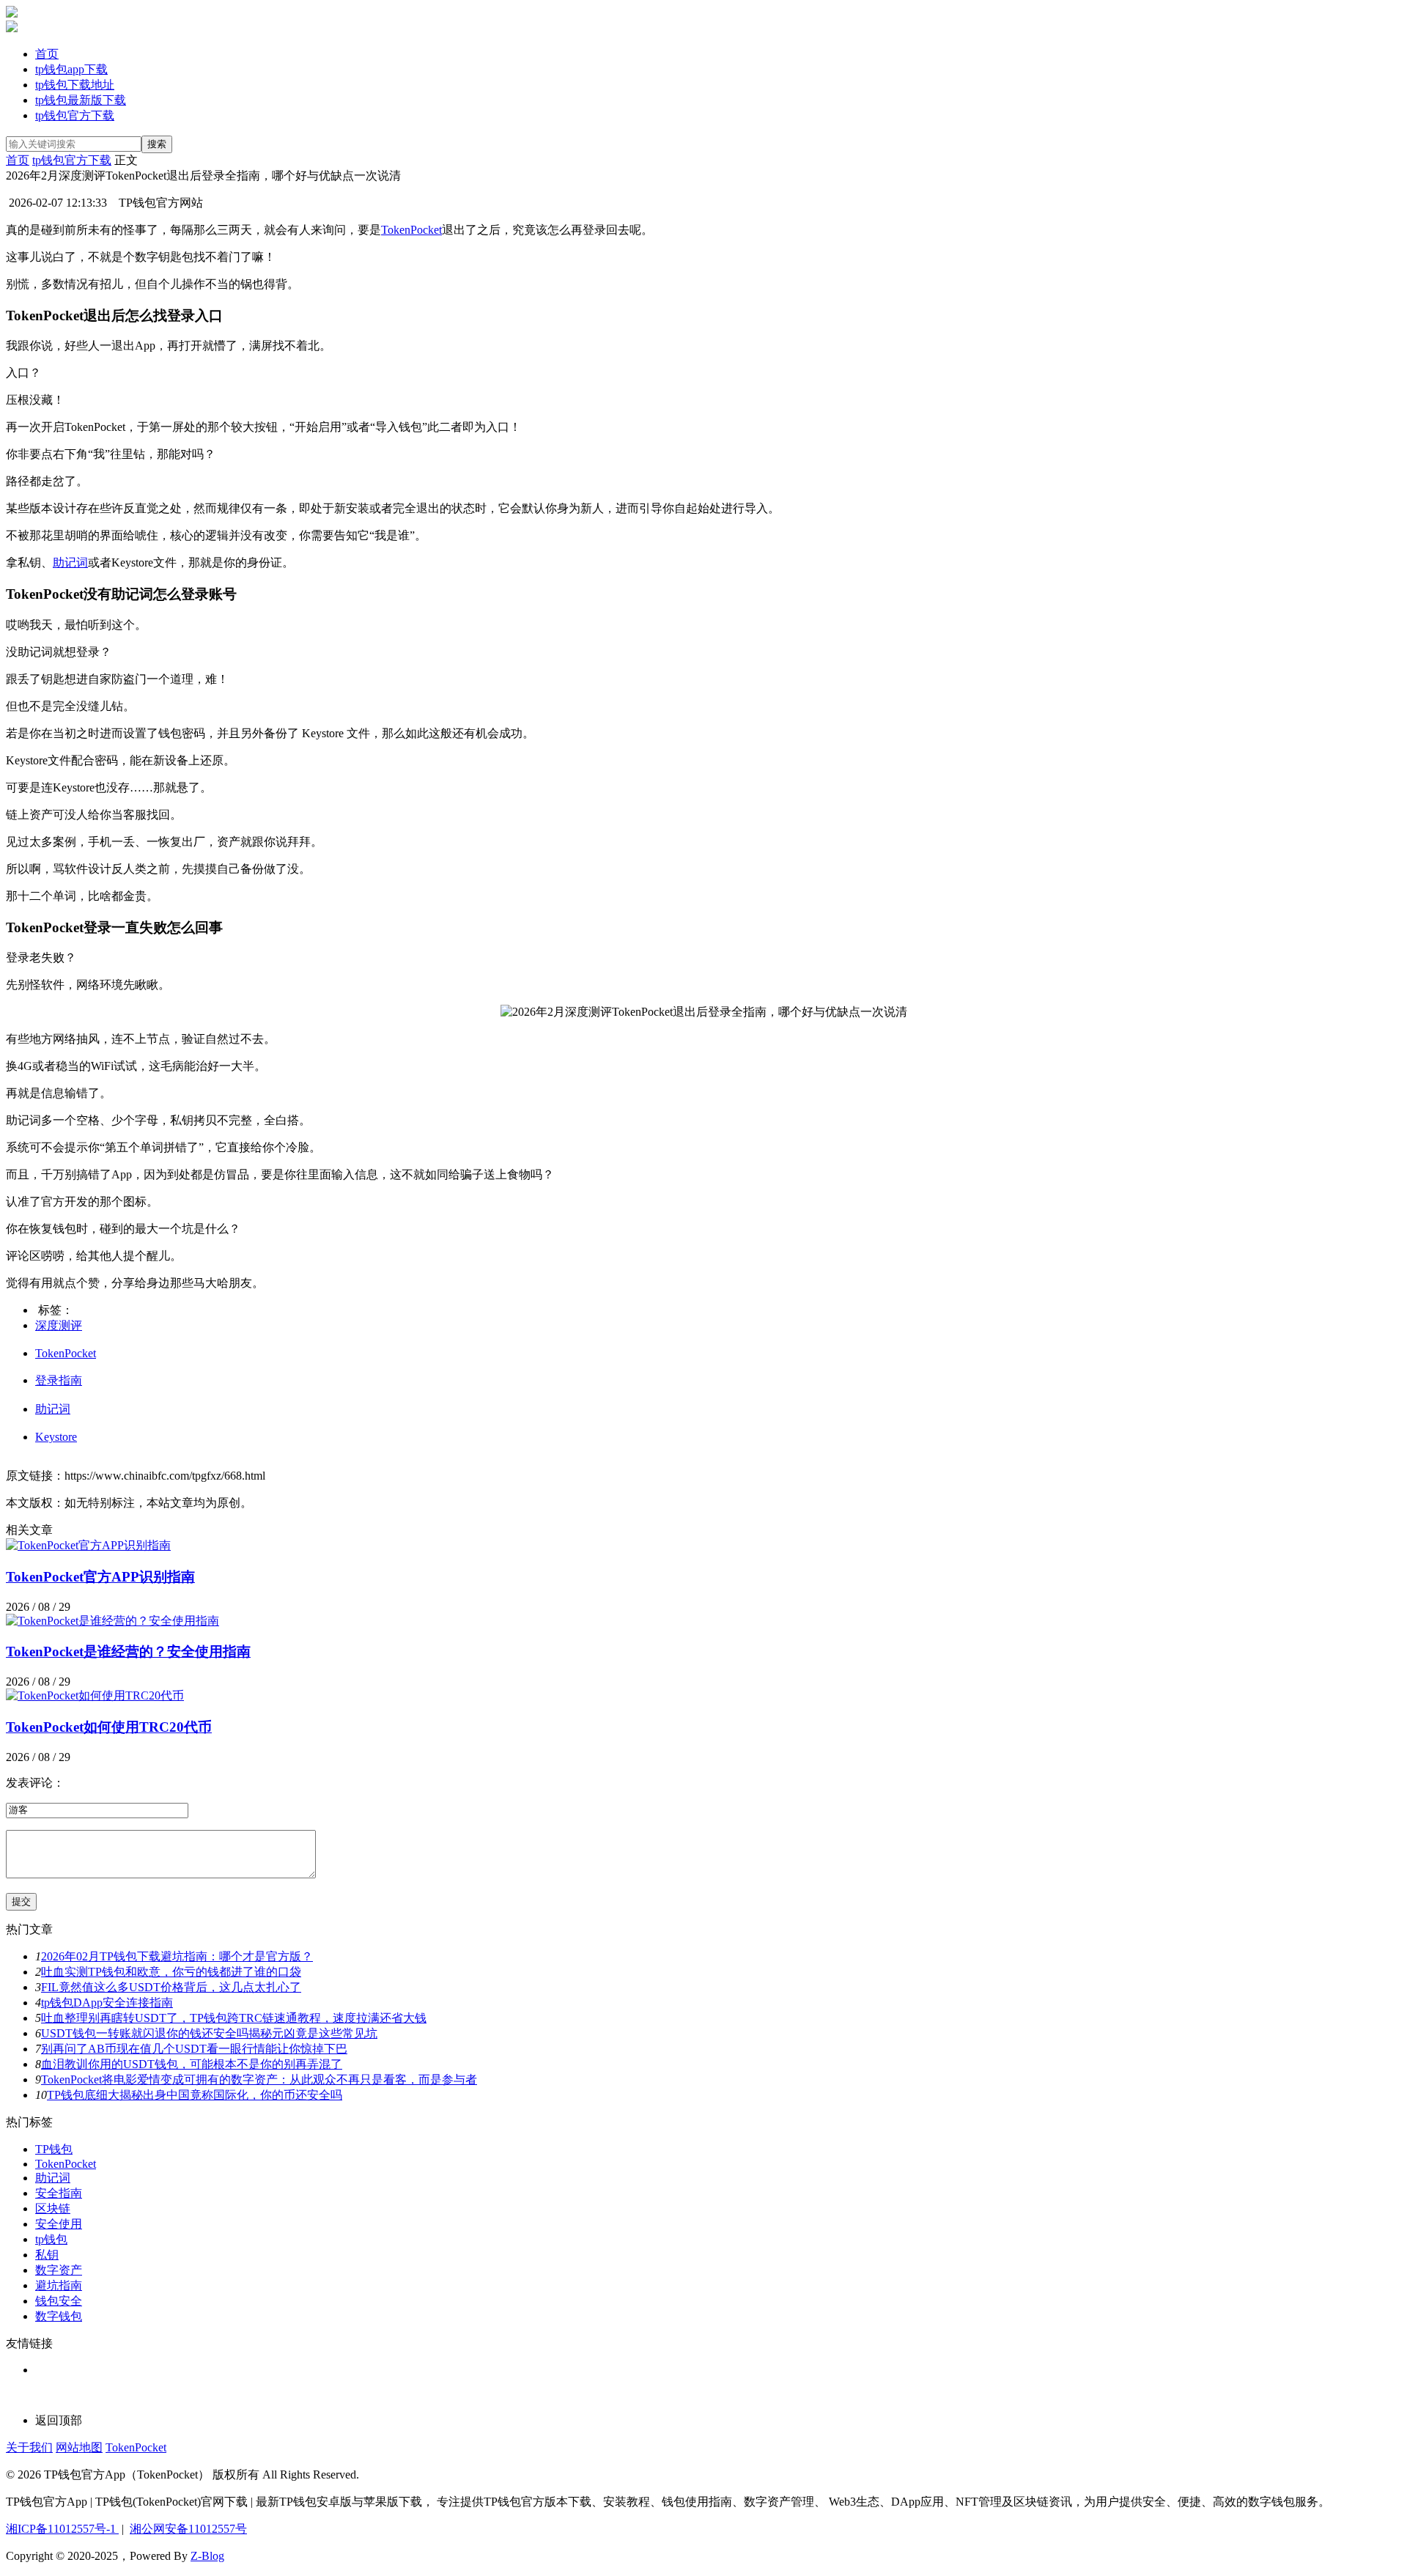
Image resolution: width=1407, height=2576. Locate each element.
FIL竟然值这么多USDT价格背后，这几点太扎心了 (171, 1987)
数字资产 (59, 2270)
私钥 (47, 2255)
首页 (47, 54)
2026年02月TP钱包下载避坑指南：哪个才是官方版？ (177, 1956)
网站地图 (79, 2447)
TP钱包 (54, 2149)
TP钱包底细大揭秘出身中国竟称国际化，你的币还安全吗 (195, 2095)
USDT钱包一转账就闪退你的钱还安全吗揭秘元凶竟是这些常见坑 (209, 2033)
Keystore (56, 1437)
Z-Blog (207, 2556)
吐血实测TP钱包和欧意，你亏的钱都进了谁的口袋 (171, 1972)
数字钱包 (59, 2316)
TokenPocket (411, 230)
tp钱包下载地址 (75, 85)
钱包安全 (59, 2301)
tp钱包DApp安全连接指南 (107, 2003)
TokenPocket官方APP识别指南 (100, 1577)
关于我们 (29, 2447)
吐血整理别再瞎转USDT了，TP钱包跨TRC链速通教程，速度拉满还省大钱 (234, 2018)
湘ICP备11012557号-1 (62, 2529)
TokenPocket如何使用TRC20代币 (109, 1727)
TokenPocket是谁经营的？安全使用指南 (128, 1651)
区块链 (53, 2208)
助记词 (70, 562)
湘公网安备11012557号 (188, 2529)
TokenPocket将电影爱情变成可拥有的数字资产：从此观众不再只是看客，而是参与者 (259, 2079)
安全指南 (59, 2193)
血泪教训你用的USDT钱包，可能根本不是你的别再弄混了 (192, 2064)
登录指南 (59, 1380)
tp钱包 (51, 2239)
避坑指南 (59, 2285)
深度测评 (59, 1325)
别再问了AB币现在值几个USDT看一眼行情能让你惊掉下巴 (194, 2049)
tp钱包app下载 (71, 69)
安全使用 (59, 2224)
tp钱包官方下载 (75, 115)
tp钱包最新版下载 (81, 100)
